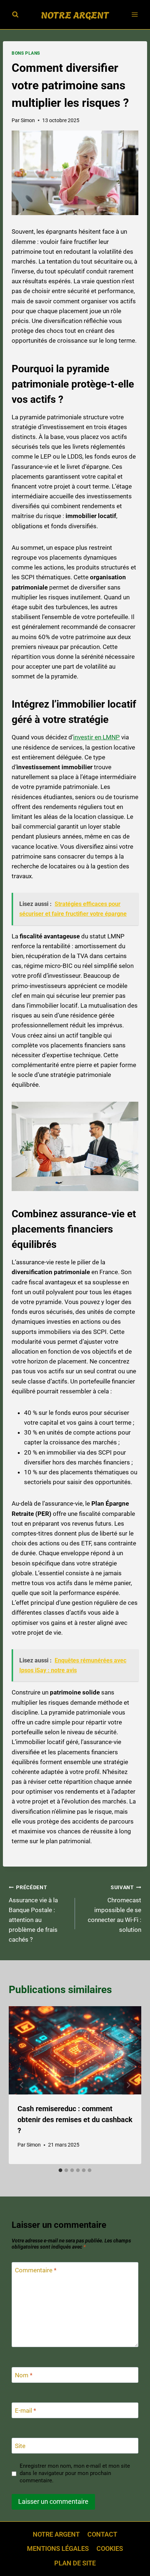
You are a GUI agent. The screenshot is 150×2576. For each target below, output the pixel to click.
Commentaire (36, 2270)
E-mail (25, 2410)
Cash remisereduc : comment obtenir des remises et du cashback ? (75, 2120)
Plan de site (75, 2563)
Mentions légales (58, 2548)
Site (20, 2446)
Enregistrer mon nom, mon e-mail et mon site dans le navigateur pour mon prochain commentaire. (75, 2473)
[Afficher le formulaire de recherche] (15, 15)
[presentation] (75, 2050)
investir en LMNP (96, 737)
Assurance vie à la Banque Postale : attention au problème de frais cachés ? (33, 1914)
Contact (102, 2534)
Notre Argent (56, 2534)
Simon (28, 120)
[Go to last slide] (22, 2085)
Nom (24, 2375)
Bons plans (26, 53)
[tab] (60, 2170)
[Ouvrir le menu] (135, 14)
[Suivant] (128, 2085)
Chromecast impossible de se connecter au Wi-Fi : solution (115, 1909)
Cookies (110, 2548)
